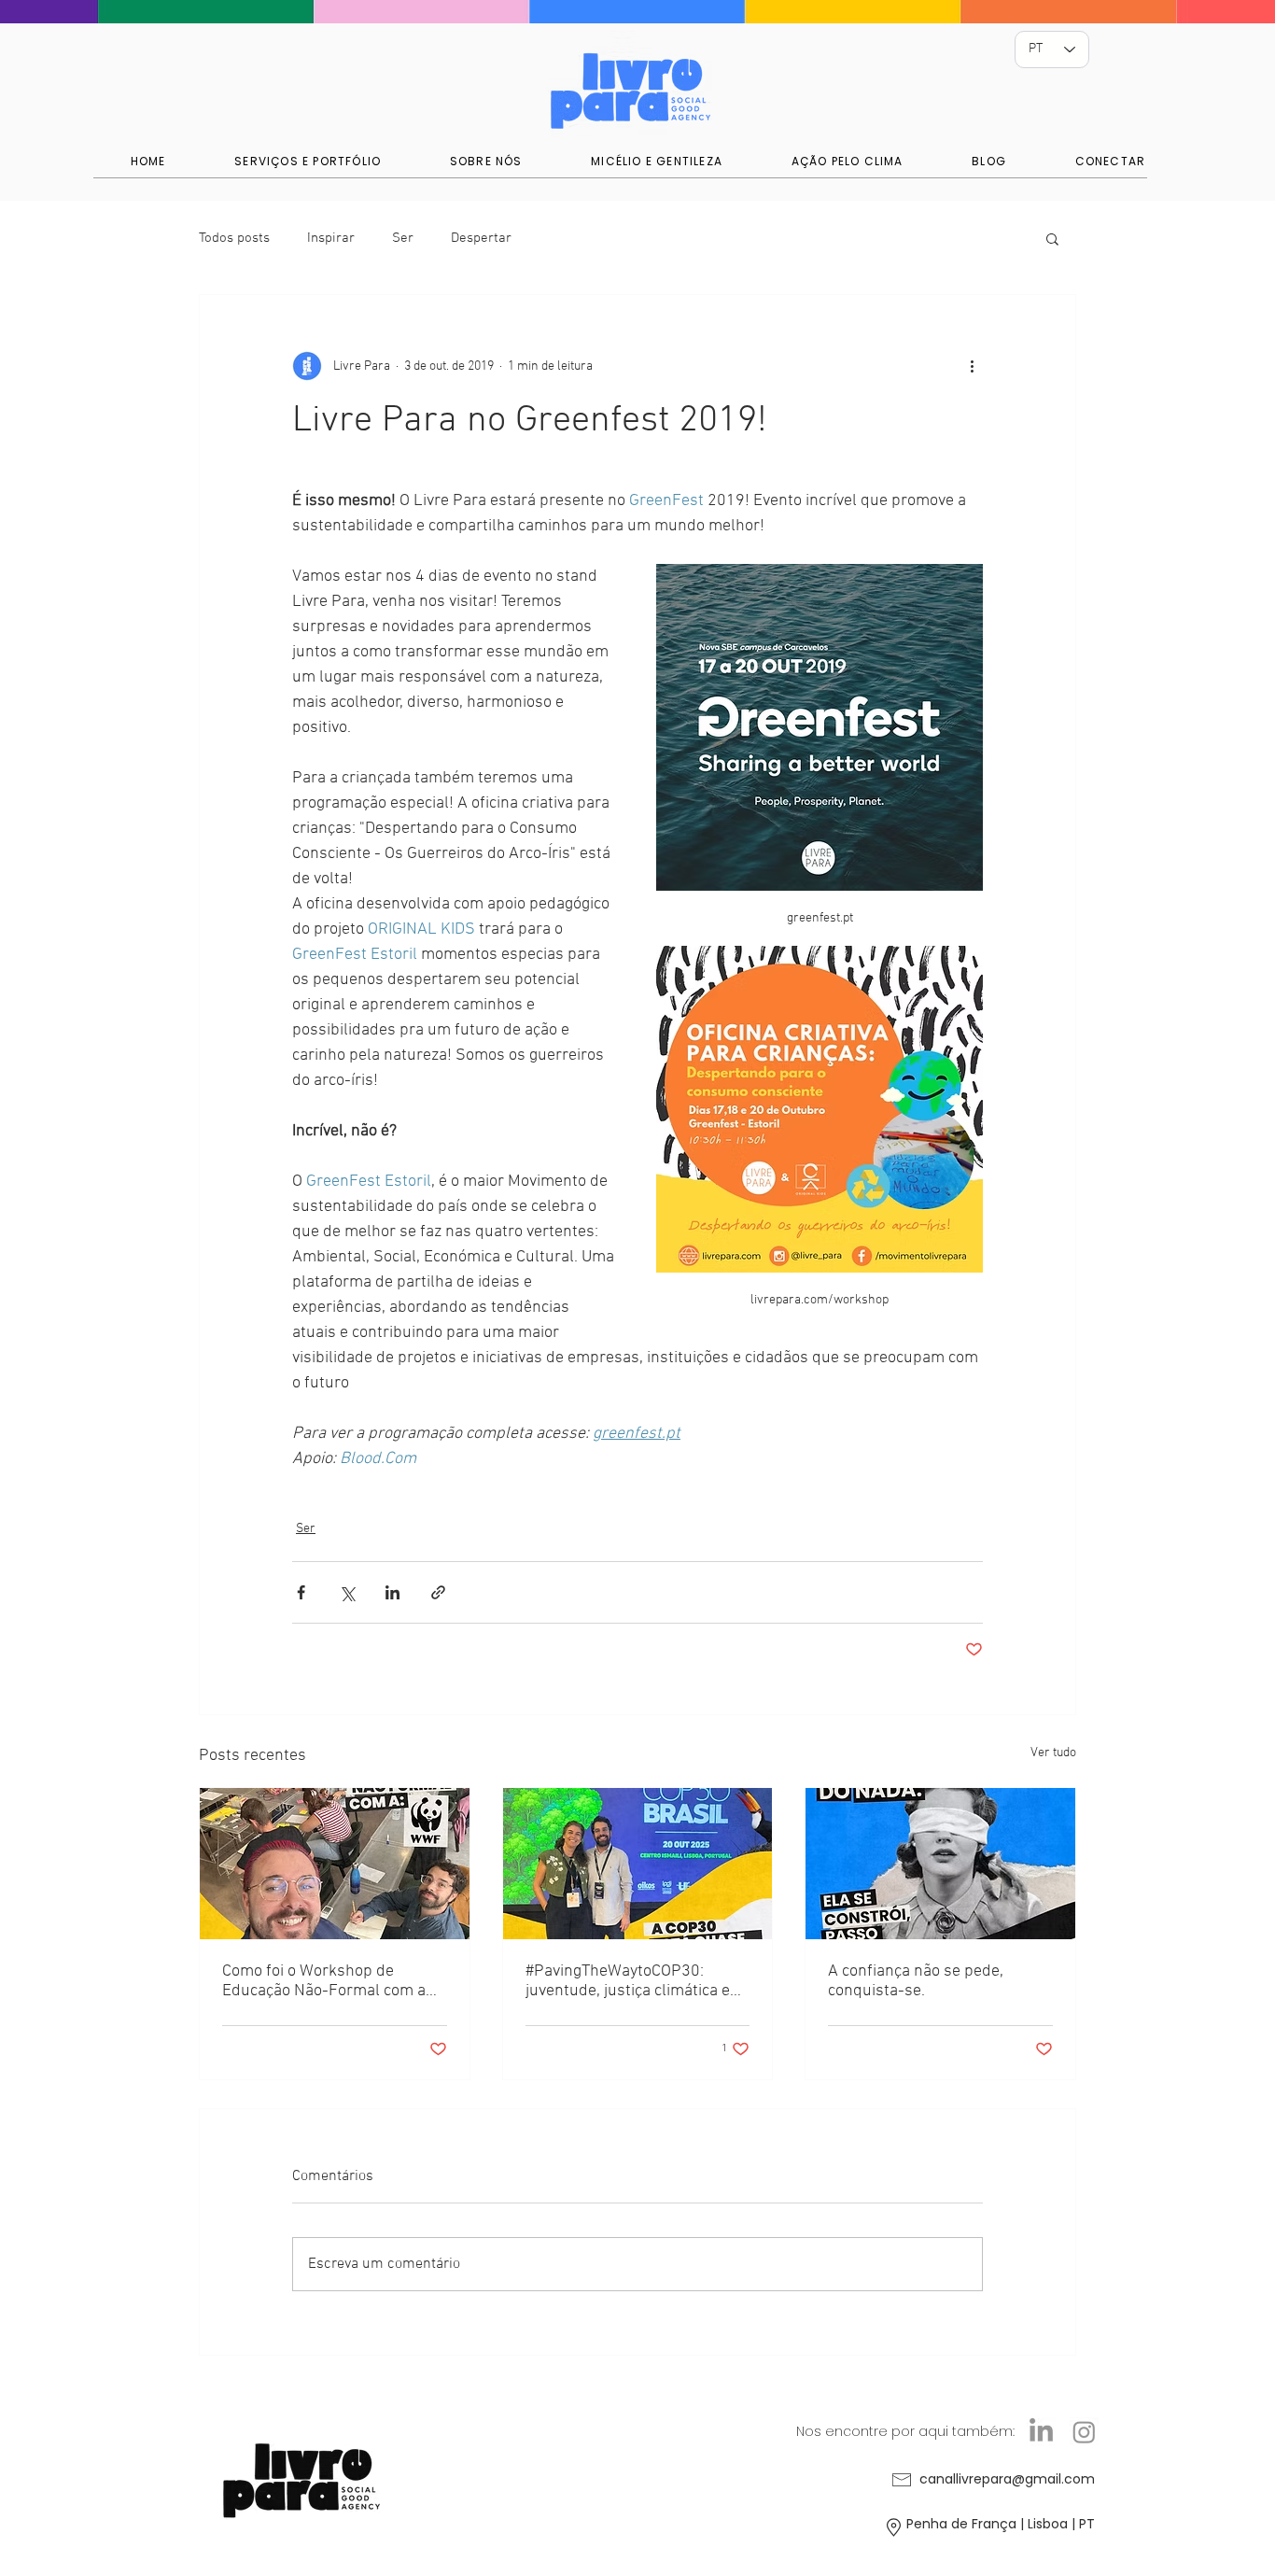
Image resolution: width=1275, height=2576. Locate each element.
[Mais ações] (972, 366)
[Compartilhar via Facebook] (301, 1592)
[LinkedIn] (1041, 2432)
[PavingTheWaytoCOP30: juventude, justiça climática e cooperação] (638, 1864)
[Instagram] (1084, 2432)
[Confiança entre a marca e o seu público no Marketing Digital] (940, 1864)
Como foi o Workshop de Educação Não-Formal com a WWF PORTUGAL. (324, 1981)
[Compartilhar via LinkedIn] (392, 1592)
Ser (403, 238)
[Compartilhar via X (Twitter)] (347, 1592)
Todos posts (234, 238)
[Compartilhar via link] (438, 1592)
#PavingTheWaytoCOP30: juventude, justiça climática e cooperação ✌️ (628, 1981)
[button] (1052, 238)
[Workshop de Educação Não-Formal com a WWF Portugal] (335, 1864)
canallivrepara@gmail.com (1007, 2479)
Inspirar (331, 238)
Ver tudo (1053, 1753)
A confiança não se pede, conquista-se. (916, 1981)
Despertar (481, 238)
